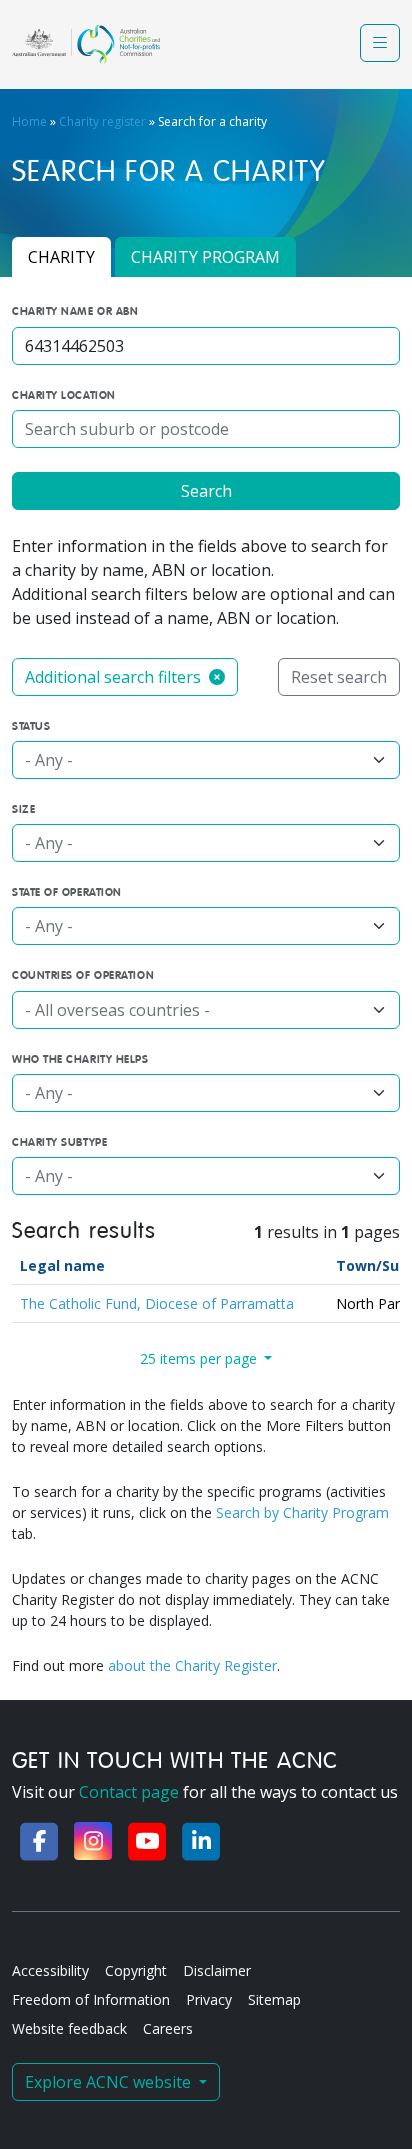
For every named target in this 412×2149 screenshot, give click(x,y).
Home (29, 121)
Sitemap (274, 1999)
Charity (61, 257)
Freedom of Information (91, 1999)
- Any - (49, 760)
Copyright (136, 1970)
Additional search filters (115, 677)
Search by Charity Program (302, 1512)
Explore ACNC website (110, 2082)
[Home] (86, 44)
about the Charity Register (192, 1665)
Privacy (209, 1999)
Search (206, 491)
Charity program (205, 257)
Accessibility (50, 1970)
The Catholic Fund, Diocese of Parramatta (157, 1303)
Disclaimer (217, 1970)
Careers (168, 2028)
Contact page (129, 1792)
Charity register (102, 121)
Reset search (339, 677)
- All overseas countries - (117, 1010)
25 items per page (200, 1358)
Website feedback (69, 2028)
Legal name (62, 1265)
